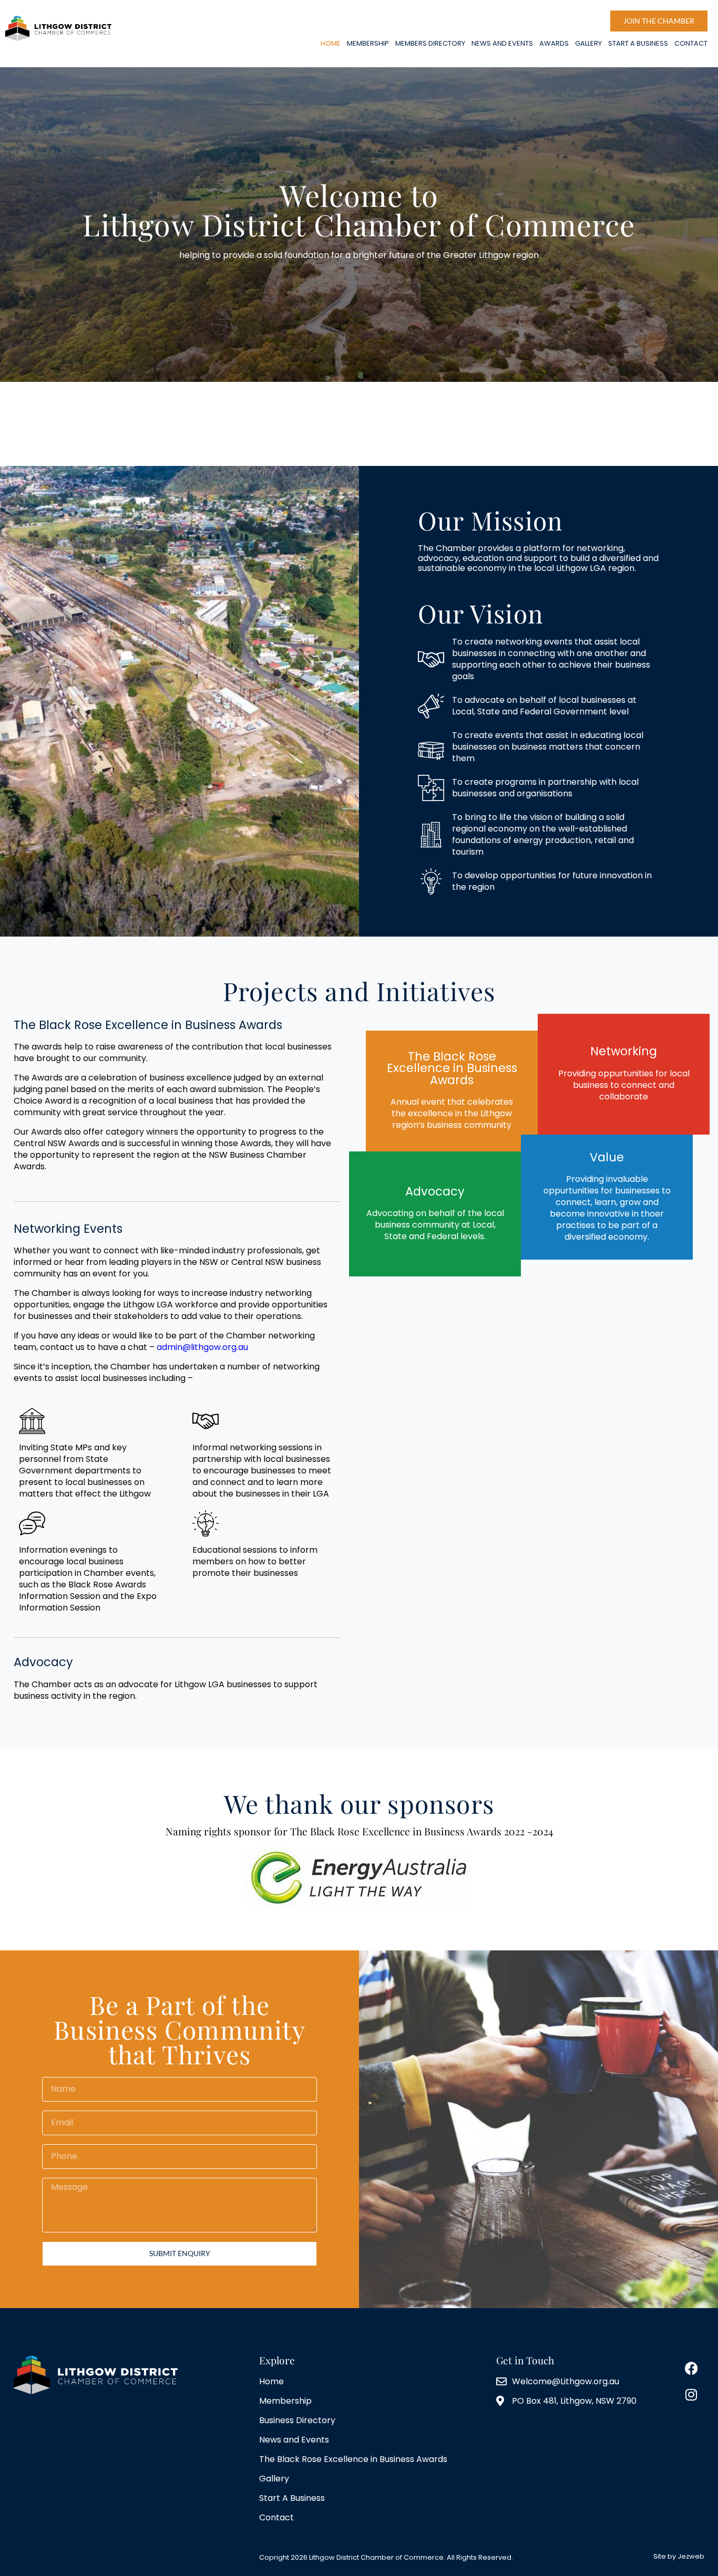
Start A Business (638, 43)
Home (331, 43)
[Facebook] (691, 2369)
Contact (691, 43)
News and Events (502, 43)
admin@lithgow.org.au (202, 1347)
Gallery (588, 43)
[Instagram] (691, 2395)
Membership (368, 43)
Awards (554, 43)
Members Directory (430, 43)
